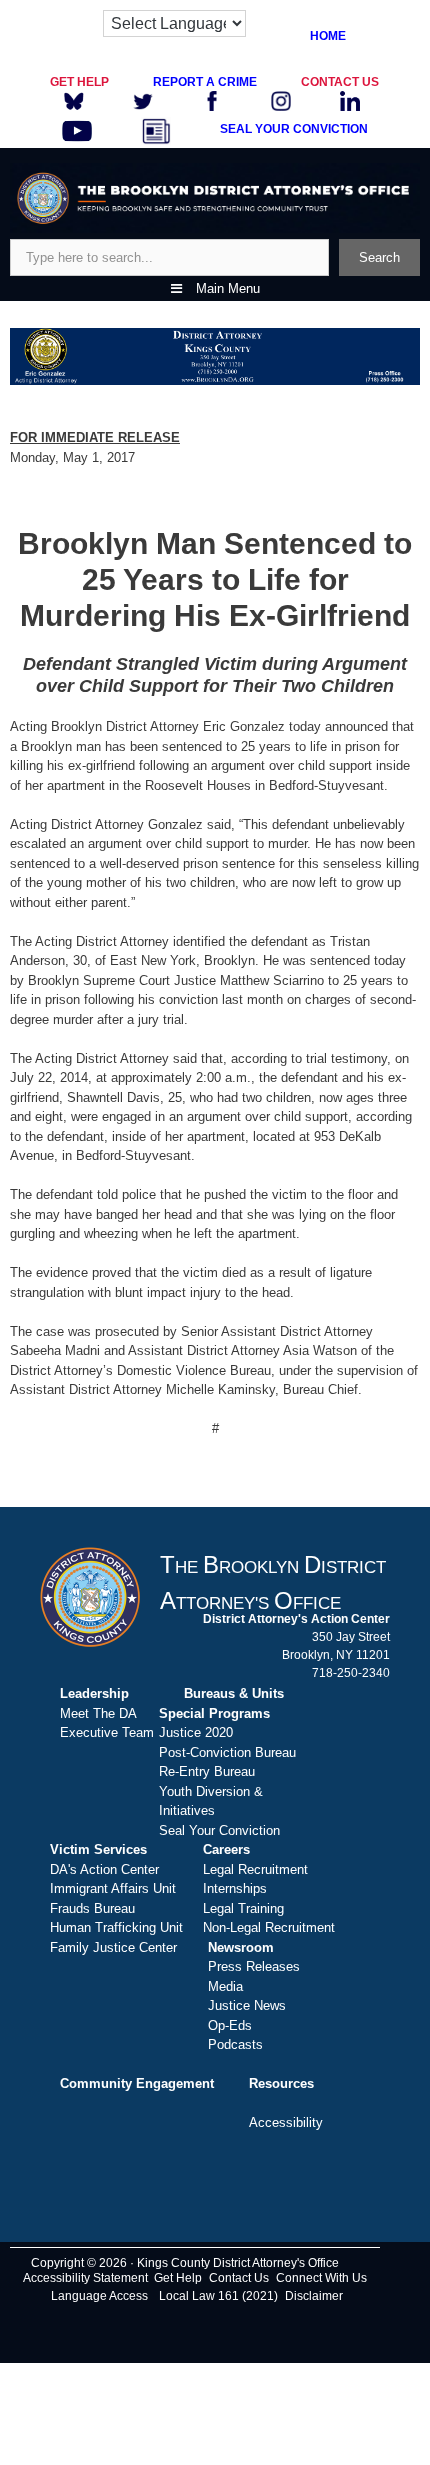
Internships (235, 1888)
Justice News (247, 2005)
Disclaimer (314, 2296)
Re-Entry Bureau (207, 1771)
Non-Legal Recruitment (269, 1927)
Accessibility (286, 2122)
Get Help (178, 2278)
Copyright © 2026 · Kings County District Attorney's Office (185, 2263)
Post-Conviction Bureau (227, 1752)
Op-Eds (230, 2025)
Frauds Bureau (92, 1908)
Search (379, 257)
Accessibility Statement (85, 2278)
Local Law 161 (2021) (218, 2296)
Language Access (99, 2296)
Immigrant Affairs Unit (113, 1888)
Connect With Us (321, 2278)
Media (225, 1986)
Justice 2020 (196, 1732)
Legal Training (243, 1908)
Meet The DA (98, 1713)
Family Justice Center (113, 1947)
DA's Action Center (104, 1869)
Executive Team (107, 1732)
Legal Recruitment (255, 1869)
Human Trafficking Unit (116, 1927)
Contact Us (239, 2278)
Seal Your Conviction (219, 1830)
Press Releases (254, 1966)
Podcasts (235, 2044)
